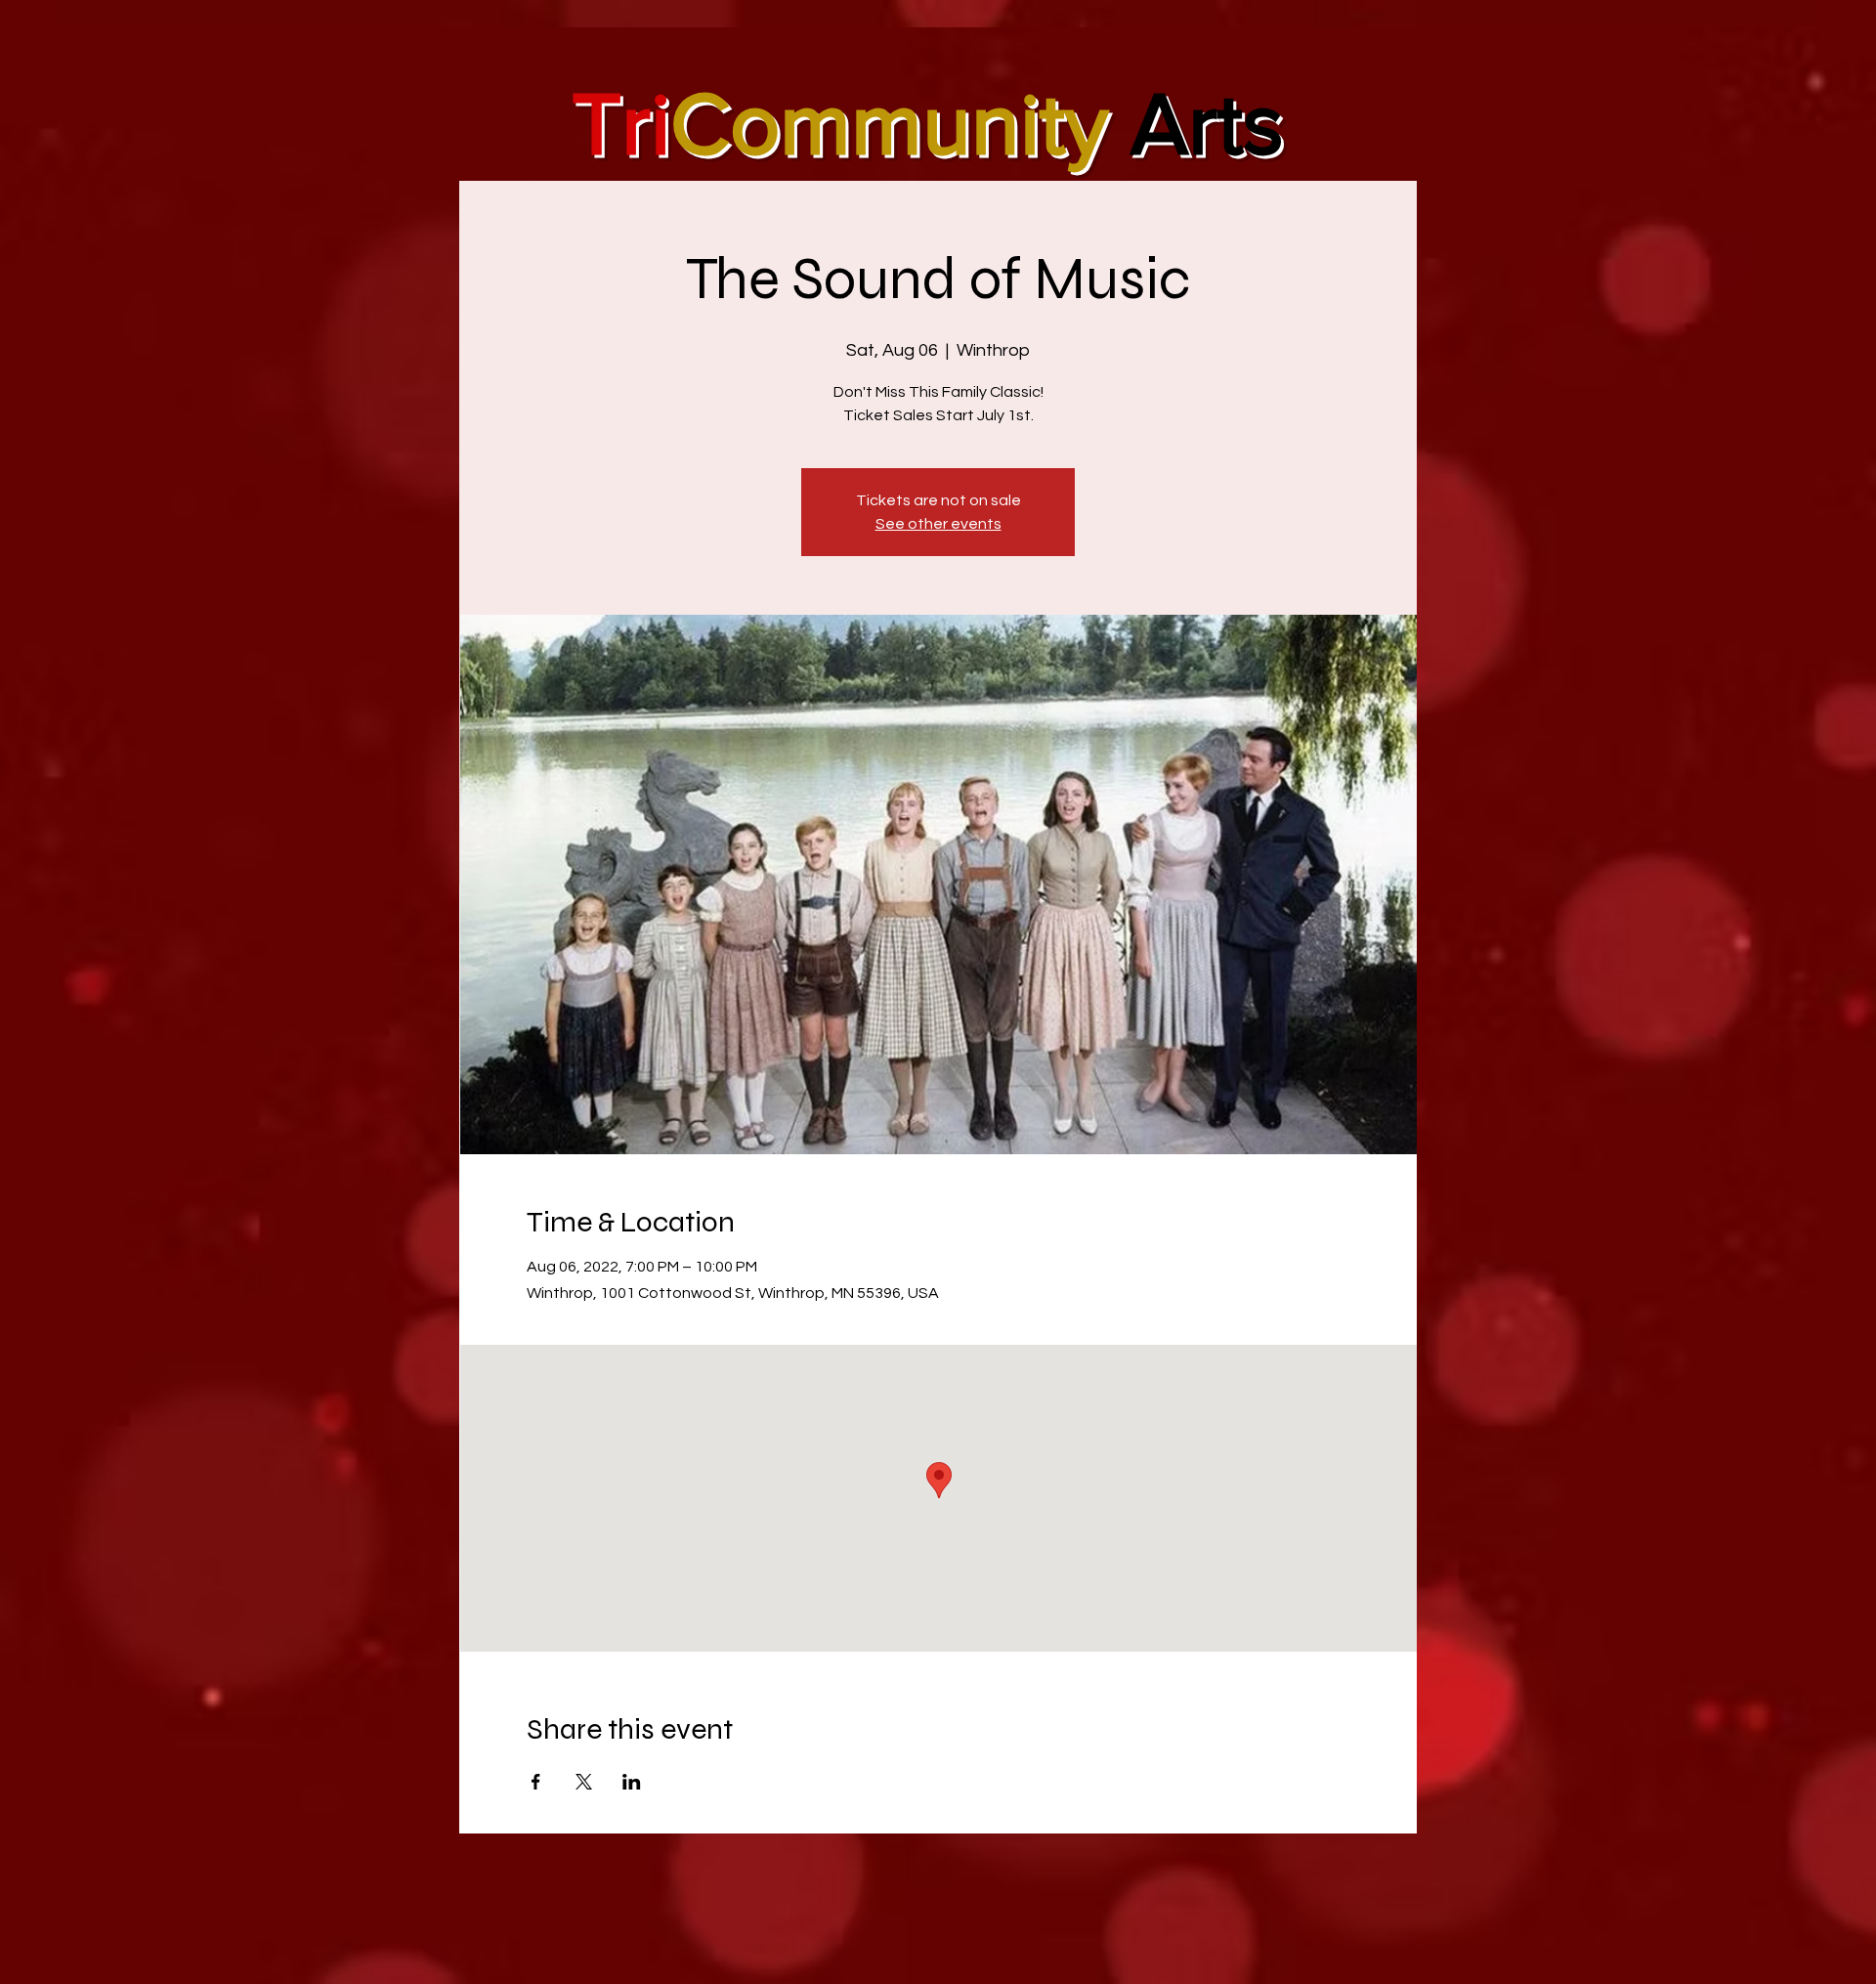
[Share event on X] (584, 1782)
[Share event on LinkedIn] (632, 1782)
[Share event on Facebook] (536, 1782)
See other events (938, 524)
